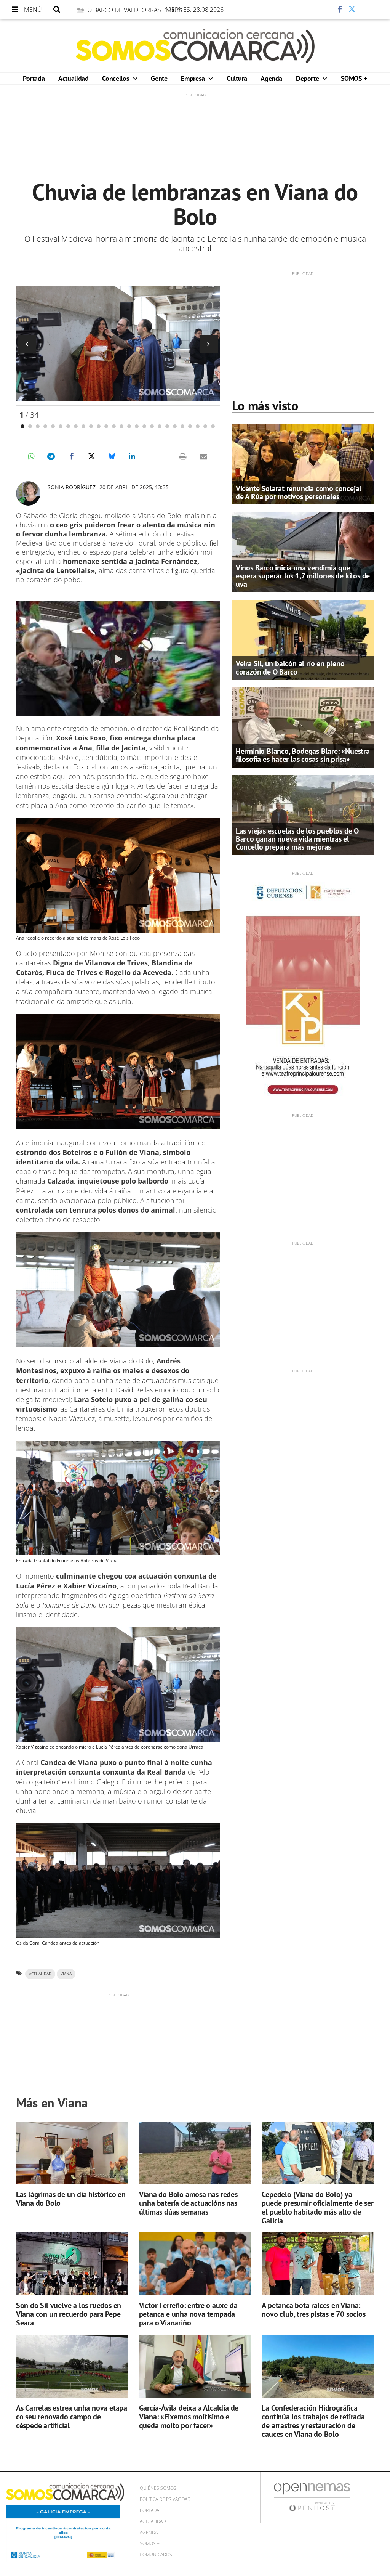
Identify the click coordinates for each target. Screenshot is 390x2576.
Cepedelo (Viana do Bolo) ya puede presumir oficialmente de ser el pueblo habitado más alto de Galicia (317, 2207)
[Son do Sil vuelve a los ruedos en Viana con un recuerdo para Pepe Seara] (72, 2264)
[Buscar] (57, 10)
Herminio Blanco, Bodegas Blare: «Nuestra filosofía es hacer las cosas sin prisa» (303, 755)
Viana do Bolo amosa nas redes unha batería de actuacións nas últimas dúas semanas (188, 2203)
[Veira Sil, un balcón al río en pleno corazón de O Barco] (303, 639)
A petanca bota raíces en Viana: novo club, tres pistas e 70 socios (313, 2310)
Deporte (308, 78)
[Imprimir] (183, 456)
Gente (159, 78)
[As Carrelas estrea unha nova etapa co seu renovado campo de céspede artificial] (72, 2366)
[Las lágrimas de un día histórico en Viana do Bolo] (72, 2153)
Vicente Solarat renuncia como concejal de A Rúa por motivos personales (299, 492)
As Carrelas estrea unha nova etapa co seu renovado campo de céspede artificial (72, 2417)
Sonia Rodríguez (72, 487)
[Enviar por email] (203, 456)
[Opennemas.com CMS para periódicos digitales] (312, 2497)
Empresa (194, 78)
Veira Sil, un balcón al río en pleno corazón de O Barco (290, 667)
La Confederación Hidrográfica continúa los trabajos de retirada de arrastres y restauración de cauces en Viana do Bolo (313, 2421)
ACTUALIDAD (40, 1974)
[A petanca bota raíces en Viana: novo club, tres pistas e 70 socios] (317, 2264)
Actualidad (73, 78)
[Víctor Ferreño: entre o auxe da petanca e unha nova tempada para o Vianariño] (195, 2264)
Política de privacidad (165, 2499)
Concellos (116, 78)
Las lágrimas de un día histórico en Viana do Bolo (71, 2199)
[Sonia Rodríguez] (28, 493)
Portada (34, 78)
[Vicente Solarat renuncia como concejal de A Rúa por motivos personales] (303, 464)
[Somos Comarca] (195, 46)
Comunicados (156, 2554)
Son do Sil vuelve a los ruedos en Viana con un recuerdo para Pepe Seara (69, 2314)
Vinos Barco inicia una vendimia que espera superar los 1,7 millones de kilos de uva (303, 576)
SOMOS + (354, 78)
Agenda (271, 78)
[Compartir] (317, 10)
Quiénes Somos (158, 2488)
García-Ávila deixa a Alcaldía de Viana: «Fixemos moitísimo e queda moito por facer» (189, 2417)
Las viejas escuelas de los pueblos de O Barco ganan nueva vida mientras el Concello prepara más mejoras (297, 839)
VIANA (66, 1974)
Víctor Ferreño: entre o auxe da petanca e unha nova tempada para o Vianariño (188, 2314)
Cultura (237, 78)
